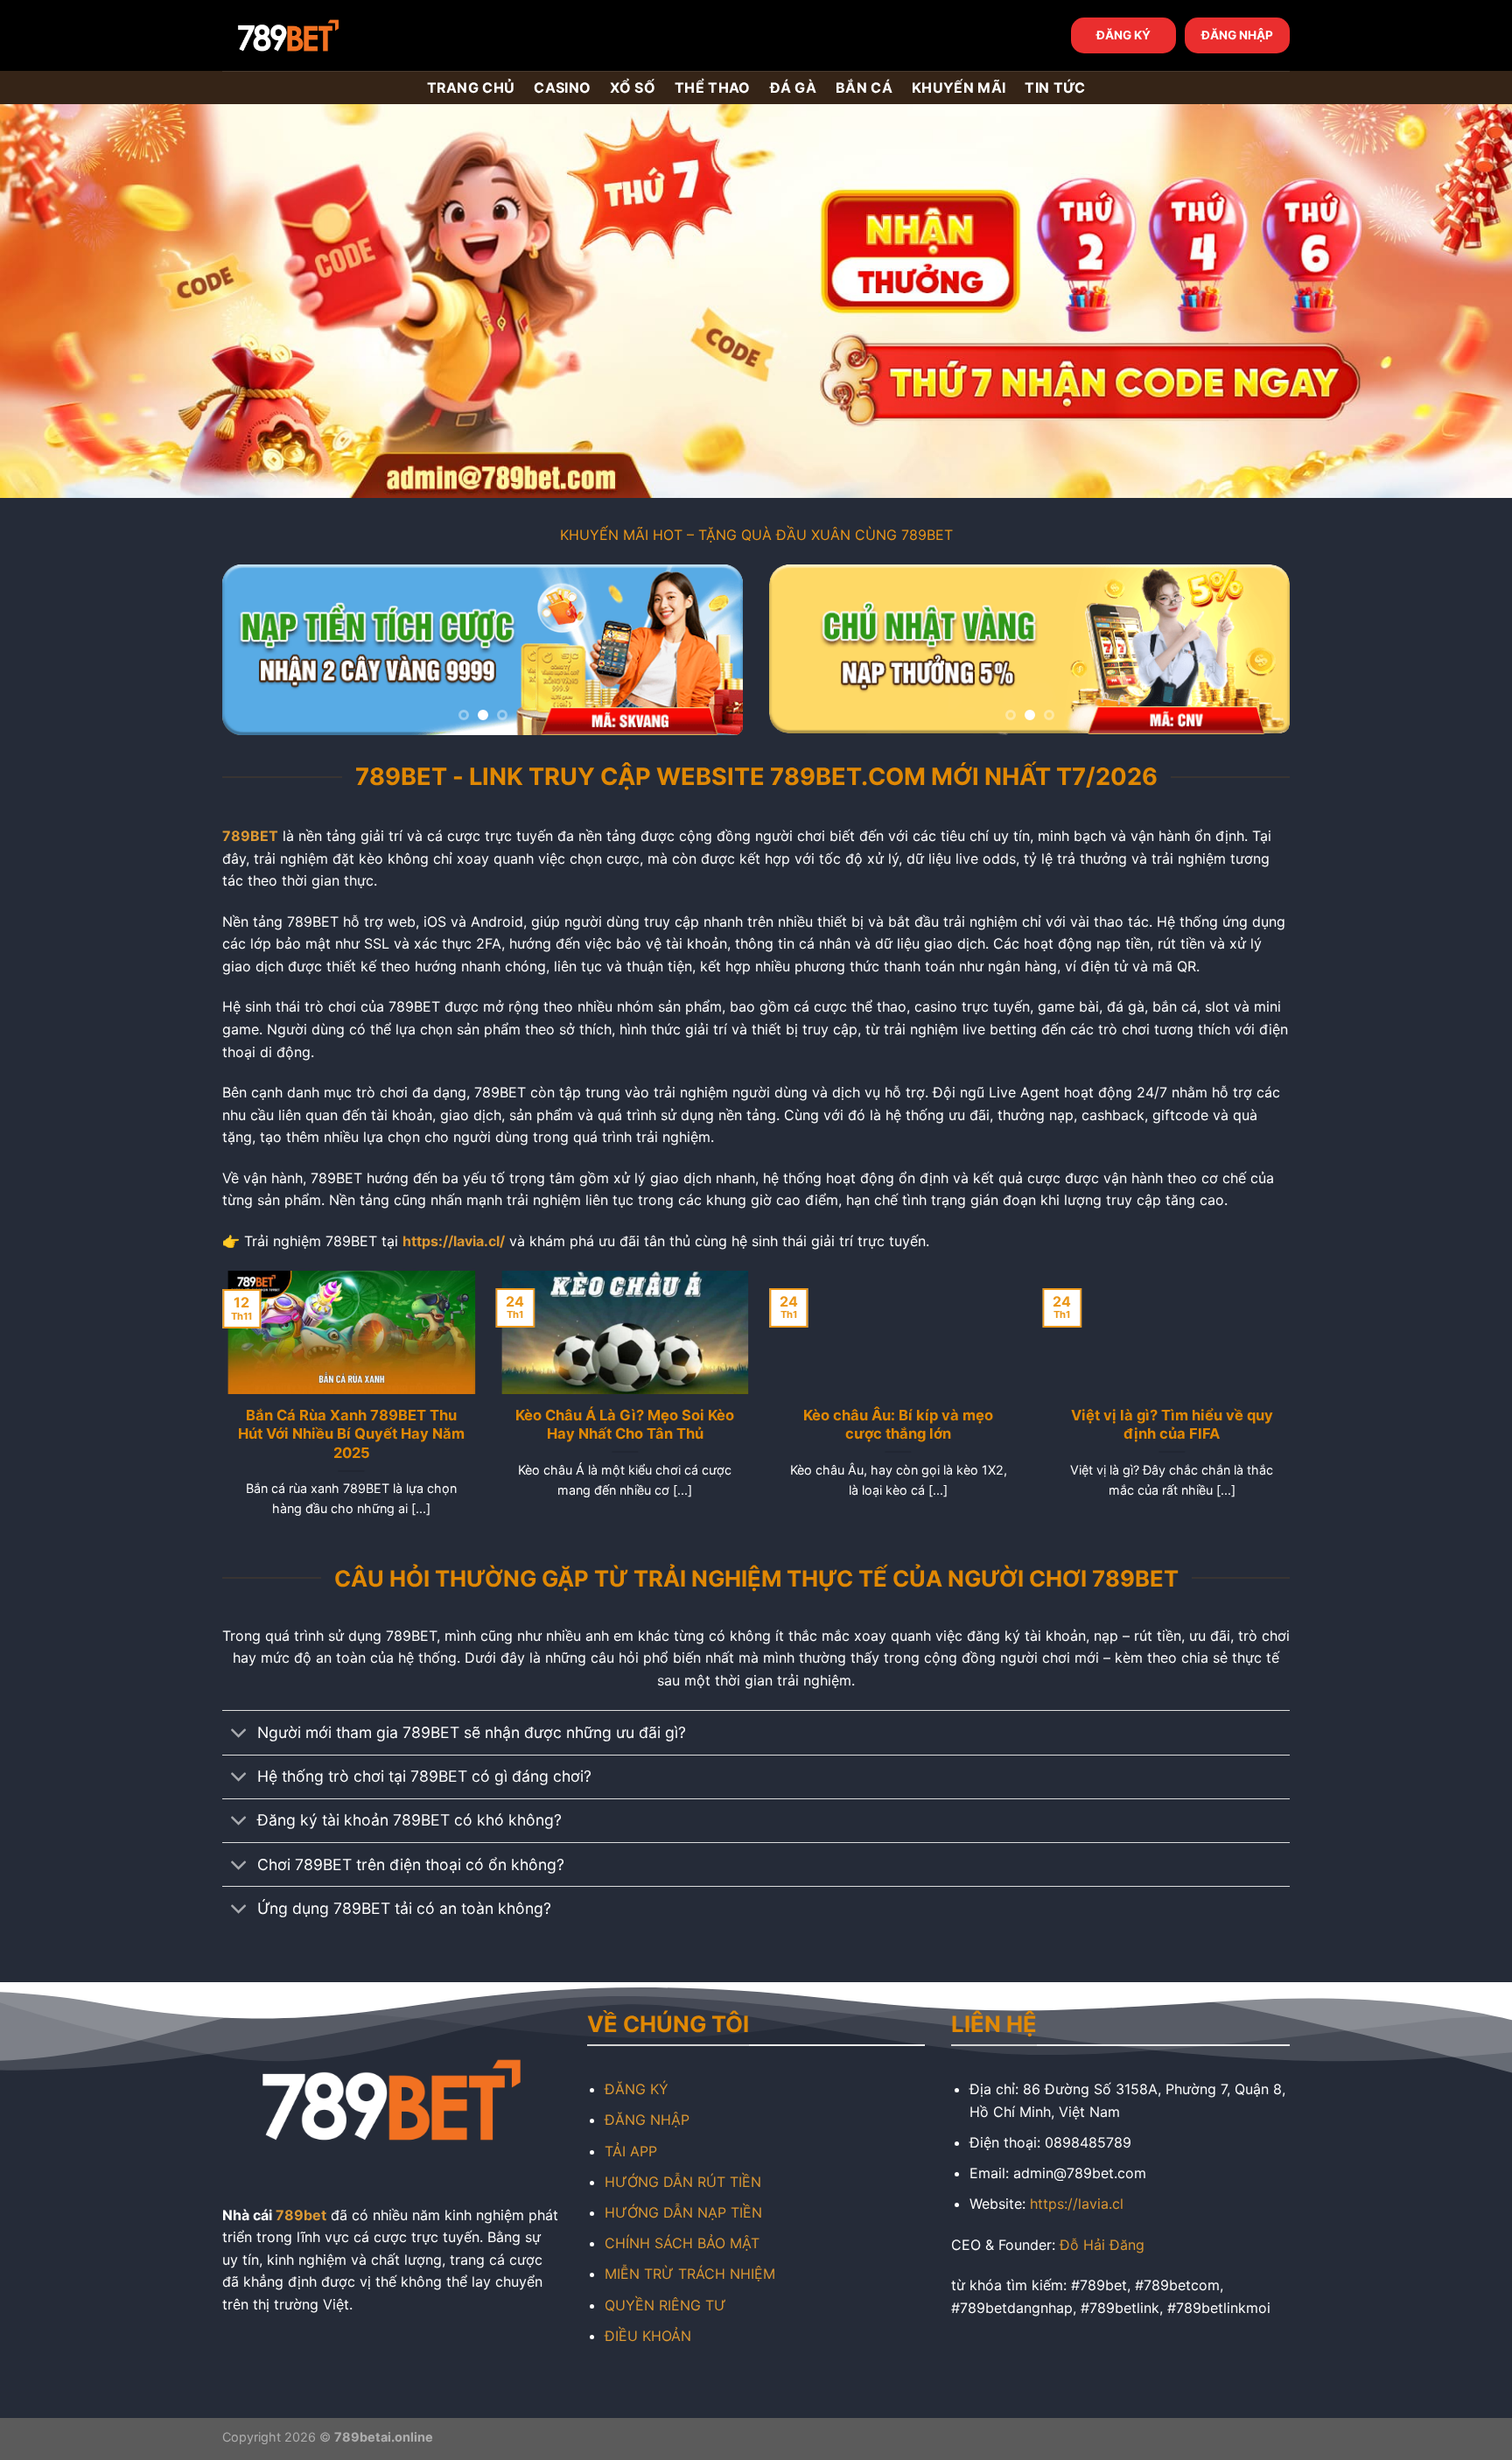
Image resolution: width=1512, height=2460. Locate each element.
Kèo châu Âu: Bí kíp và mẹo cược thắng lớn (893, 1425)
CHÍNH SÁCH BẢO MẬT (682, 2243)
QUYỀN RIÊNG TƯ (665, 2305)
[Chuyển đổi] (239, 1735)
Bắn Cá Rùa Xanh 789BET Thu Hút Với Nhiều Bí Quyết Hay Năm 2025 (346, 1434)
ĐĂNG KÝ (1123, 35)
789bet (301, 2215)
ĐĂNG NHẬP (1237, 35)
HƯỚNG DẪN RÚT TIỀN (683, 2182)
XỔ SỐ (633, 88)
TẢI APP (631, 2151)
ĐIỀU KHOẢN (648, 2336)
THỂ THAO (713, 88)
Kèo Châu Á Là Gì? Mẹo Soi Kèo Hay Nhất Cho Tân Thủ (619, 1425)
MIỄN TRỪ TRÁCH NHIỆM (690, 2274)
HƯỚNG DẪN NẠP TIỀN (683, 2212)
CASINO (562, 88)
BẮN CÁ (864, 88)
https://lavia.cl (1077, 2204)
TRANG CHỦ (471, 88)
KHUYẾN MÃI (959, 88)
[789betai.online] (320, 35)
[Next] (710, 650)
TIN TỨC (1055, 88)
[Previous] (255, 650)
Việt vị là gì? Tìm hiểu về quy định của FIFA (1166, 1425)
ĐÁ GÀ (794, 88)
